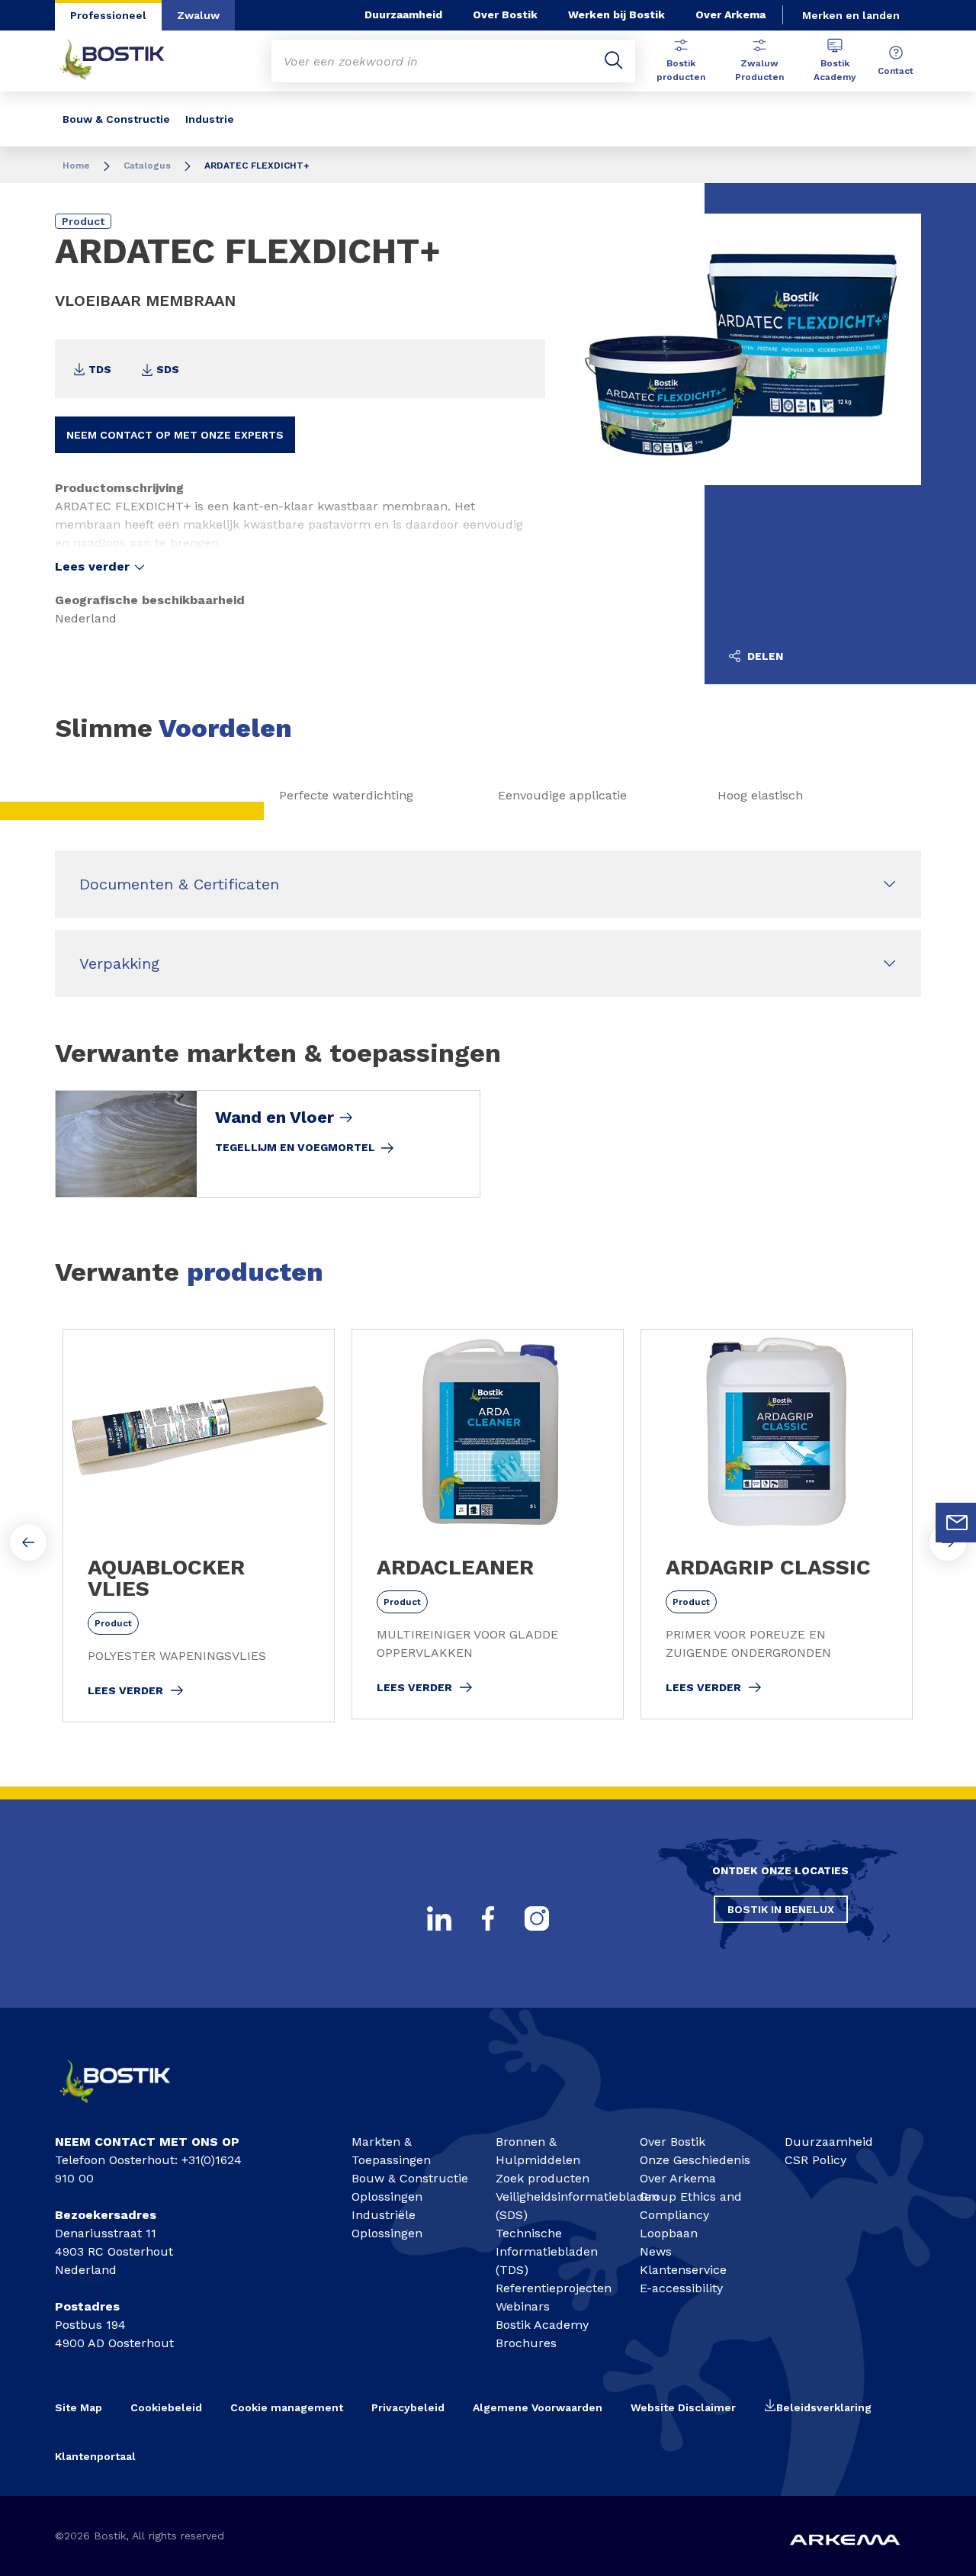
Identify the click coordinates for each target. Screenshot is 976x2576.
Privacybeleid (408, 2407)
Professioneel (108, 15)
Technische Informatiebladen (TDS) (547, 2251)
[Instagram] (537, 1918)
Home (76, 166)
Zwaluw (198, 15)
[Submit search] (614, 61)
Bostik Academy (835, 70)
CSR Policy (815, 2160)
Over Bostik (505, 14)
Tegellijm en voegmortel (295, 1147)
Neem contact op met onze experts (175, 435)
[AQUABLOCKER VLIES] (199, 1526)
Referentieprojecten (554, 2288)
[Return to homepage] (124, 61)
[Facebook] (488, 1918)
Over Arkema (730, 14)
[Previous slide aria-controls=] (28, 1542)
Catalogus (147, 166)
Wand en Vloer (274, 1118)
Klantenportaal (95, 2456)
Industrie (210, 119)
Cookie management (287, 2407)
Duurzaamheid (403, 14)
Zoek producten (543, 2178)
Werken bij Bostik (616, 14)
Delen (764, 656)
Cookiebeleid (166, 2407)
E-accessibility (681, 2288)
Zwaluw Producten (759, 70)
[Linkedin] (439, 1918)
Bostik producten (681, 70)
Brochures (526, 2343)
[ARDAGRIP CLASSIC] (777, 1524)
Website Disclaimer (683, 2407)
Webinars (523, 2306)
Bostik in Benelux (781, 1909)
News (656, 2251)
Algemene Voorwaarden (538, 2407)
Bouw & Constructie (116, 119)
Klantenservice (683, 2270)
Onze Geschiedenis (695, 2160)
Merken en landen (851, 15)
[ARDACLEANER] (488, 1524)
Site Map (79, 2407)
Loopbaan (669, 2233)
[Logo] (127, 2108)
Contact (896, 71)
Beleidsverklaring (824, 2407)
